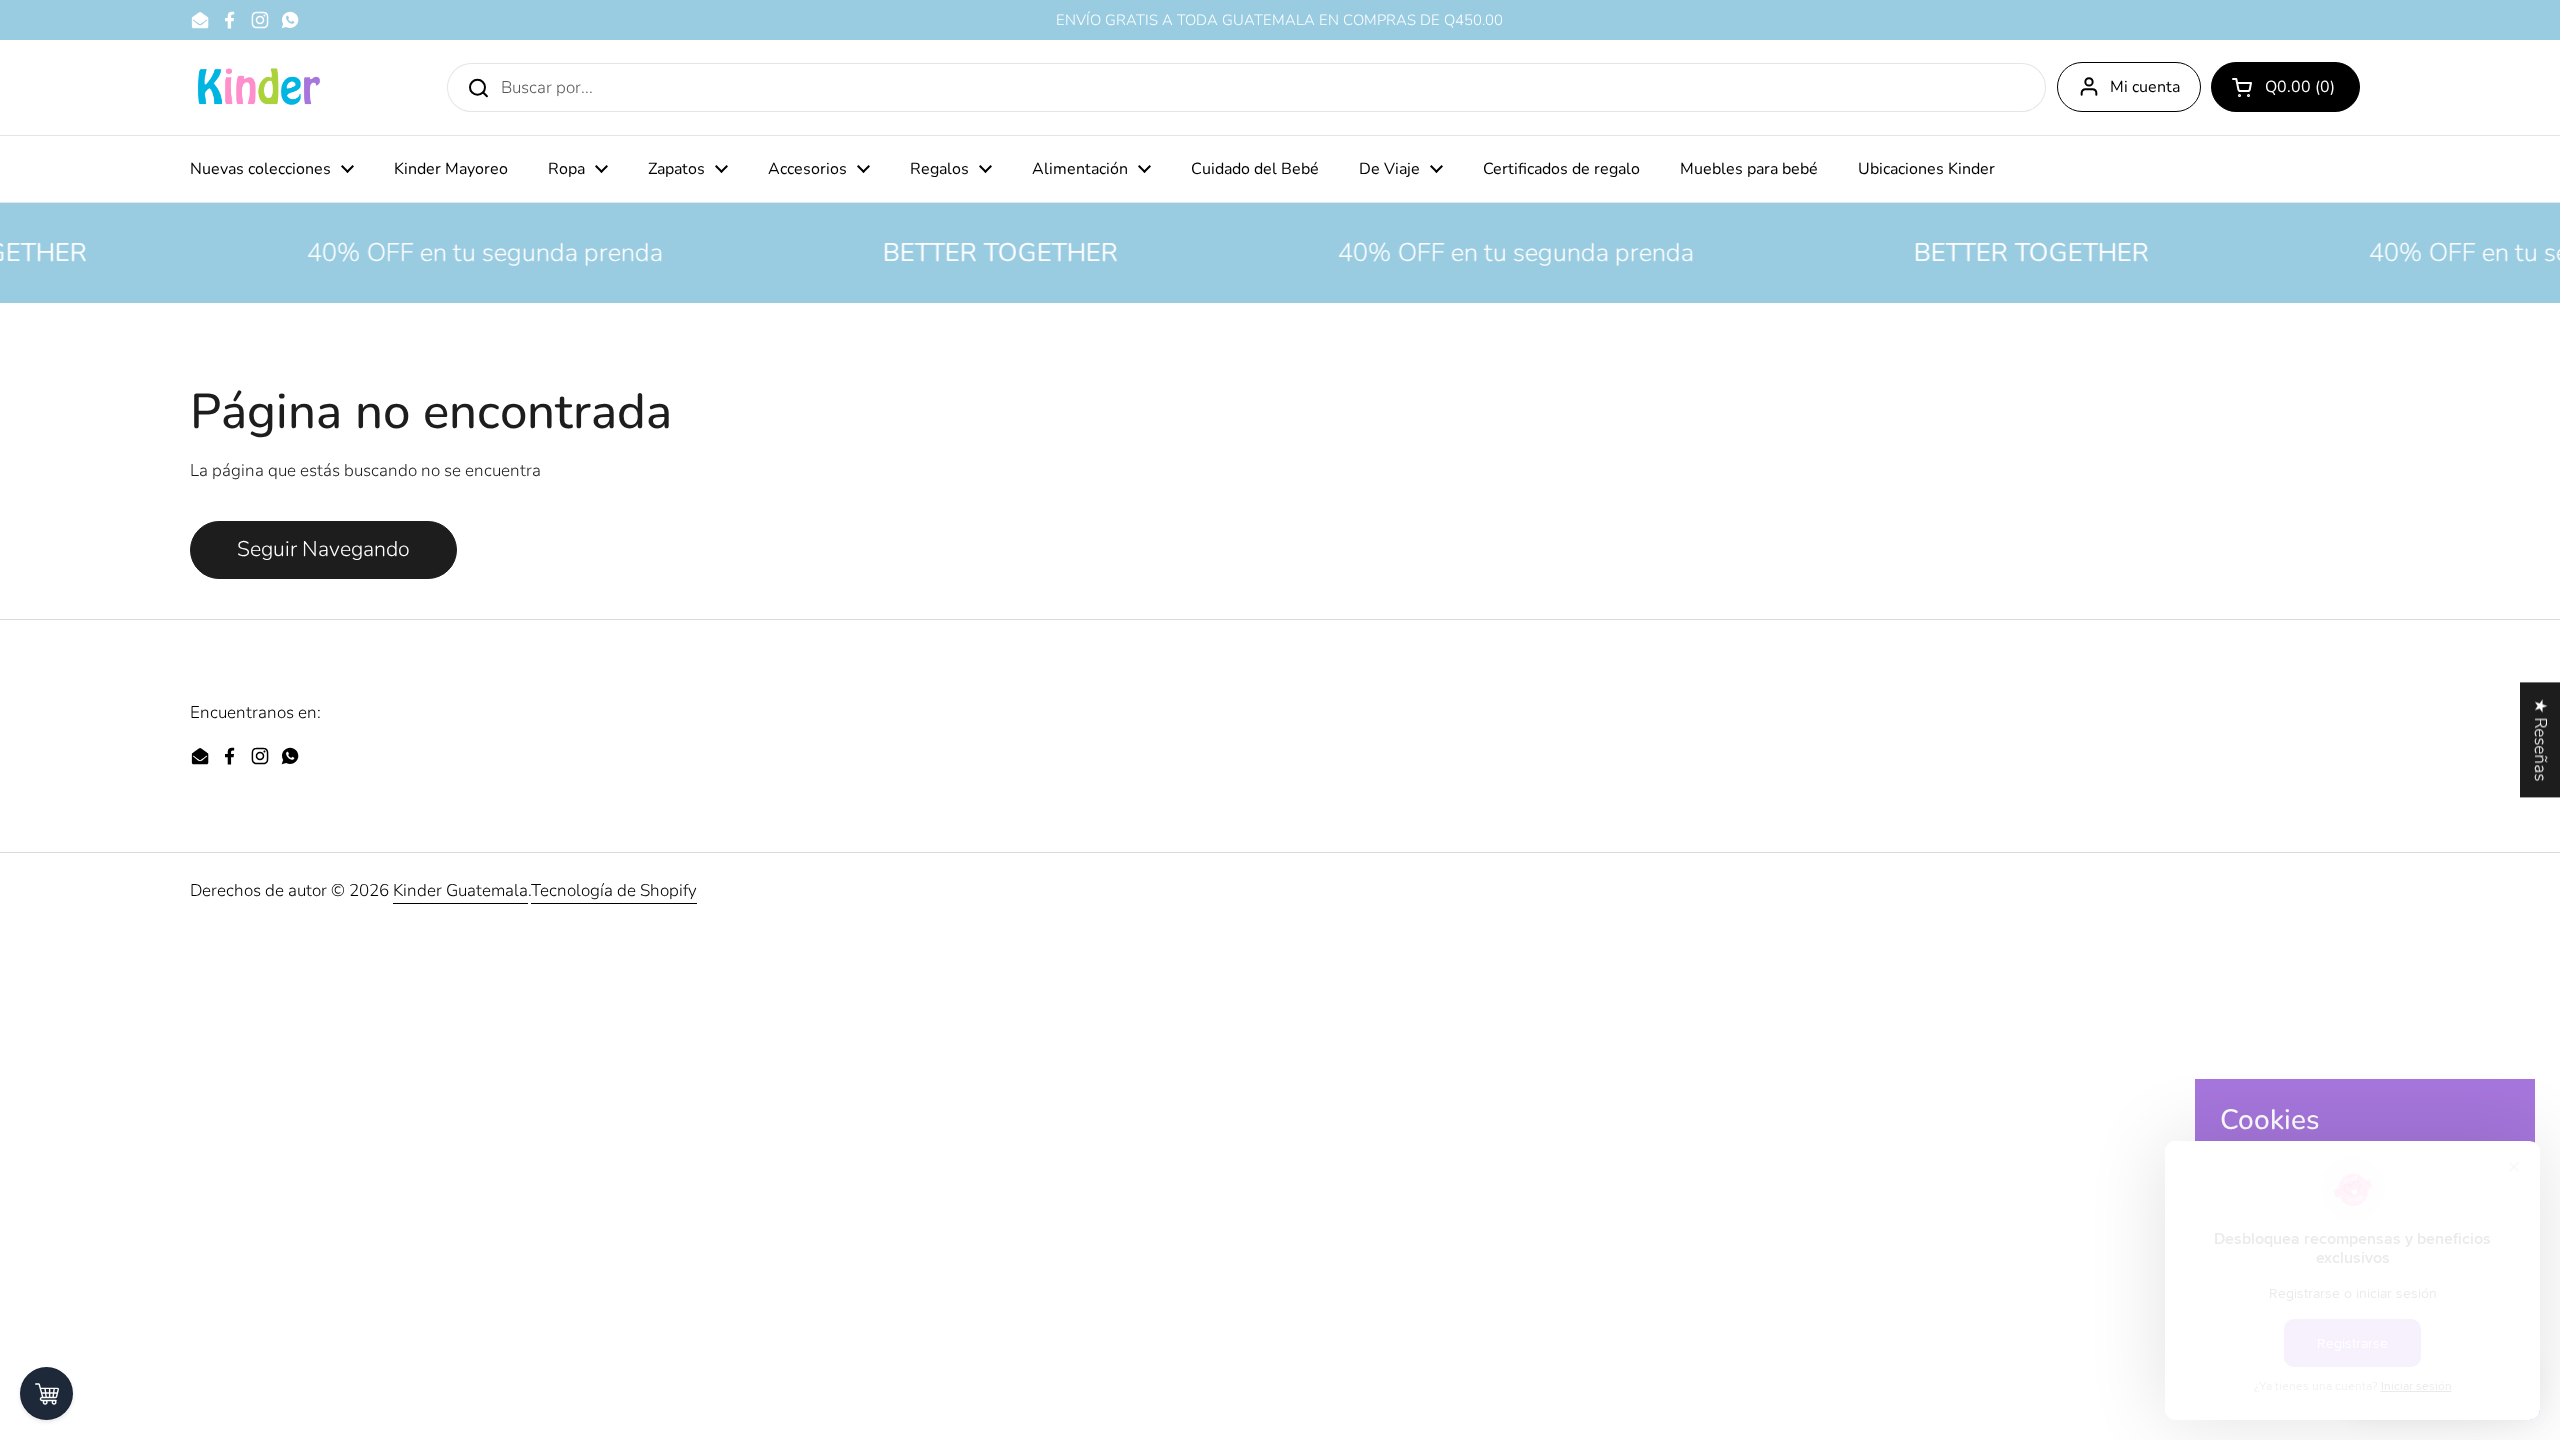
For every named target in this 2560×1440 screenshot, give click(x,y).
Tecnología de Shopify (614, 890)
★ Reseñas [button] (2540, 739)
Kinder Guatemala (460, 890)
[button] (2285, 87)
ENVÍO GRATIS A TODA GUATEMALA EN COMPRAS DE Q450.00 (1279, 20)
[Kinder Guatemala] (258, 87)
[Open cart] (46, 1393)
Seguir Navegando (323, 549)
